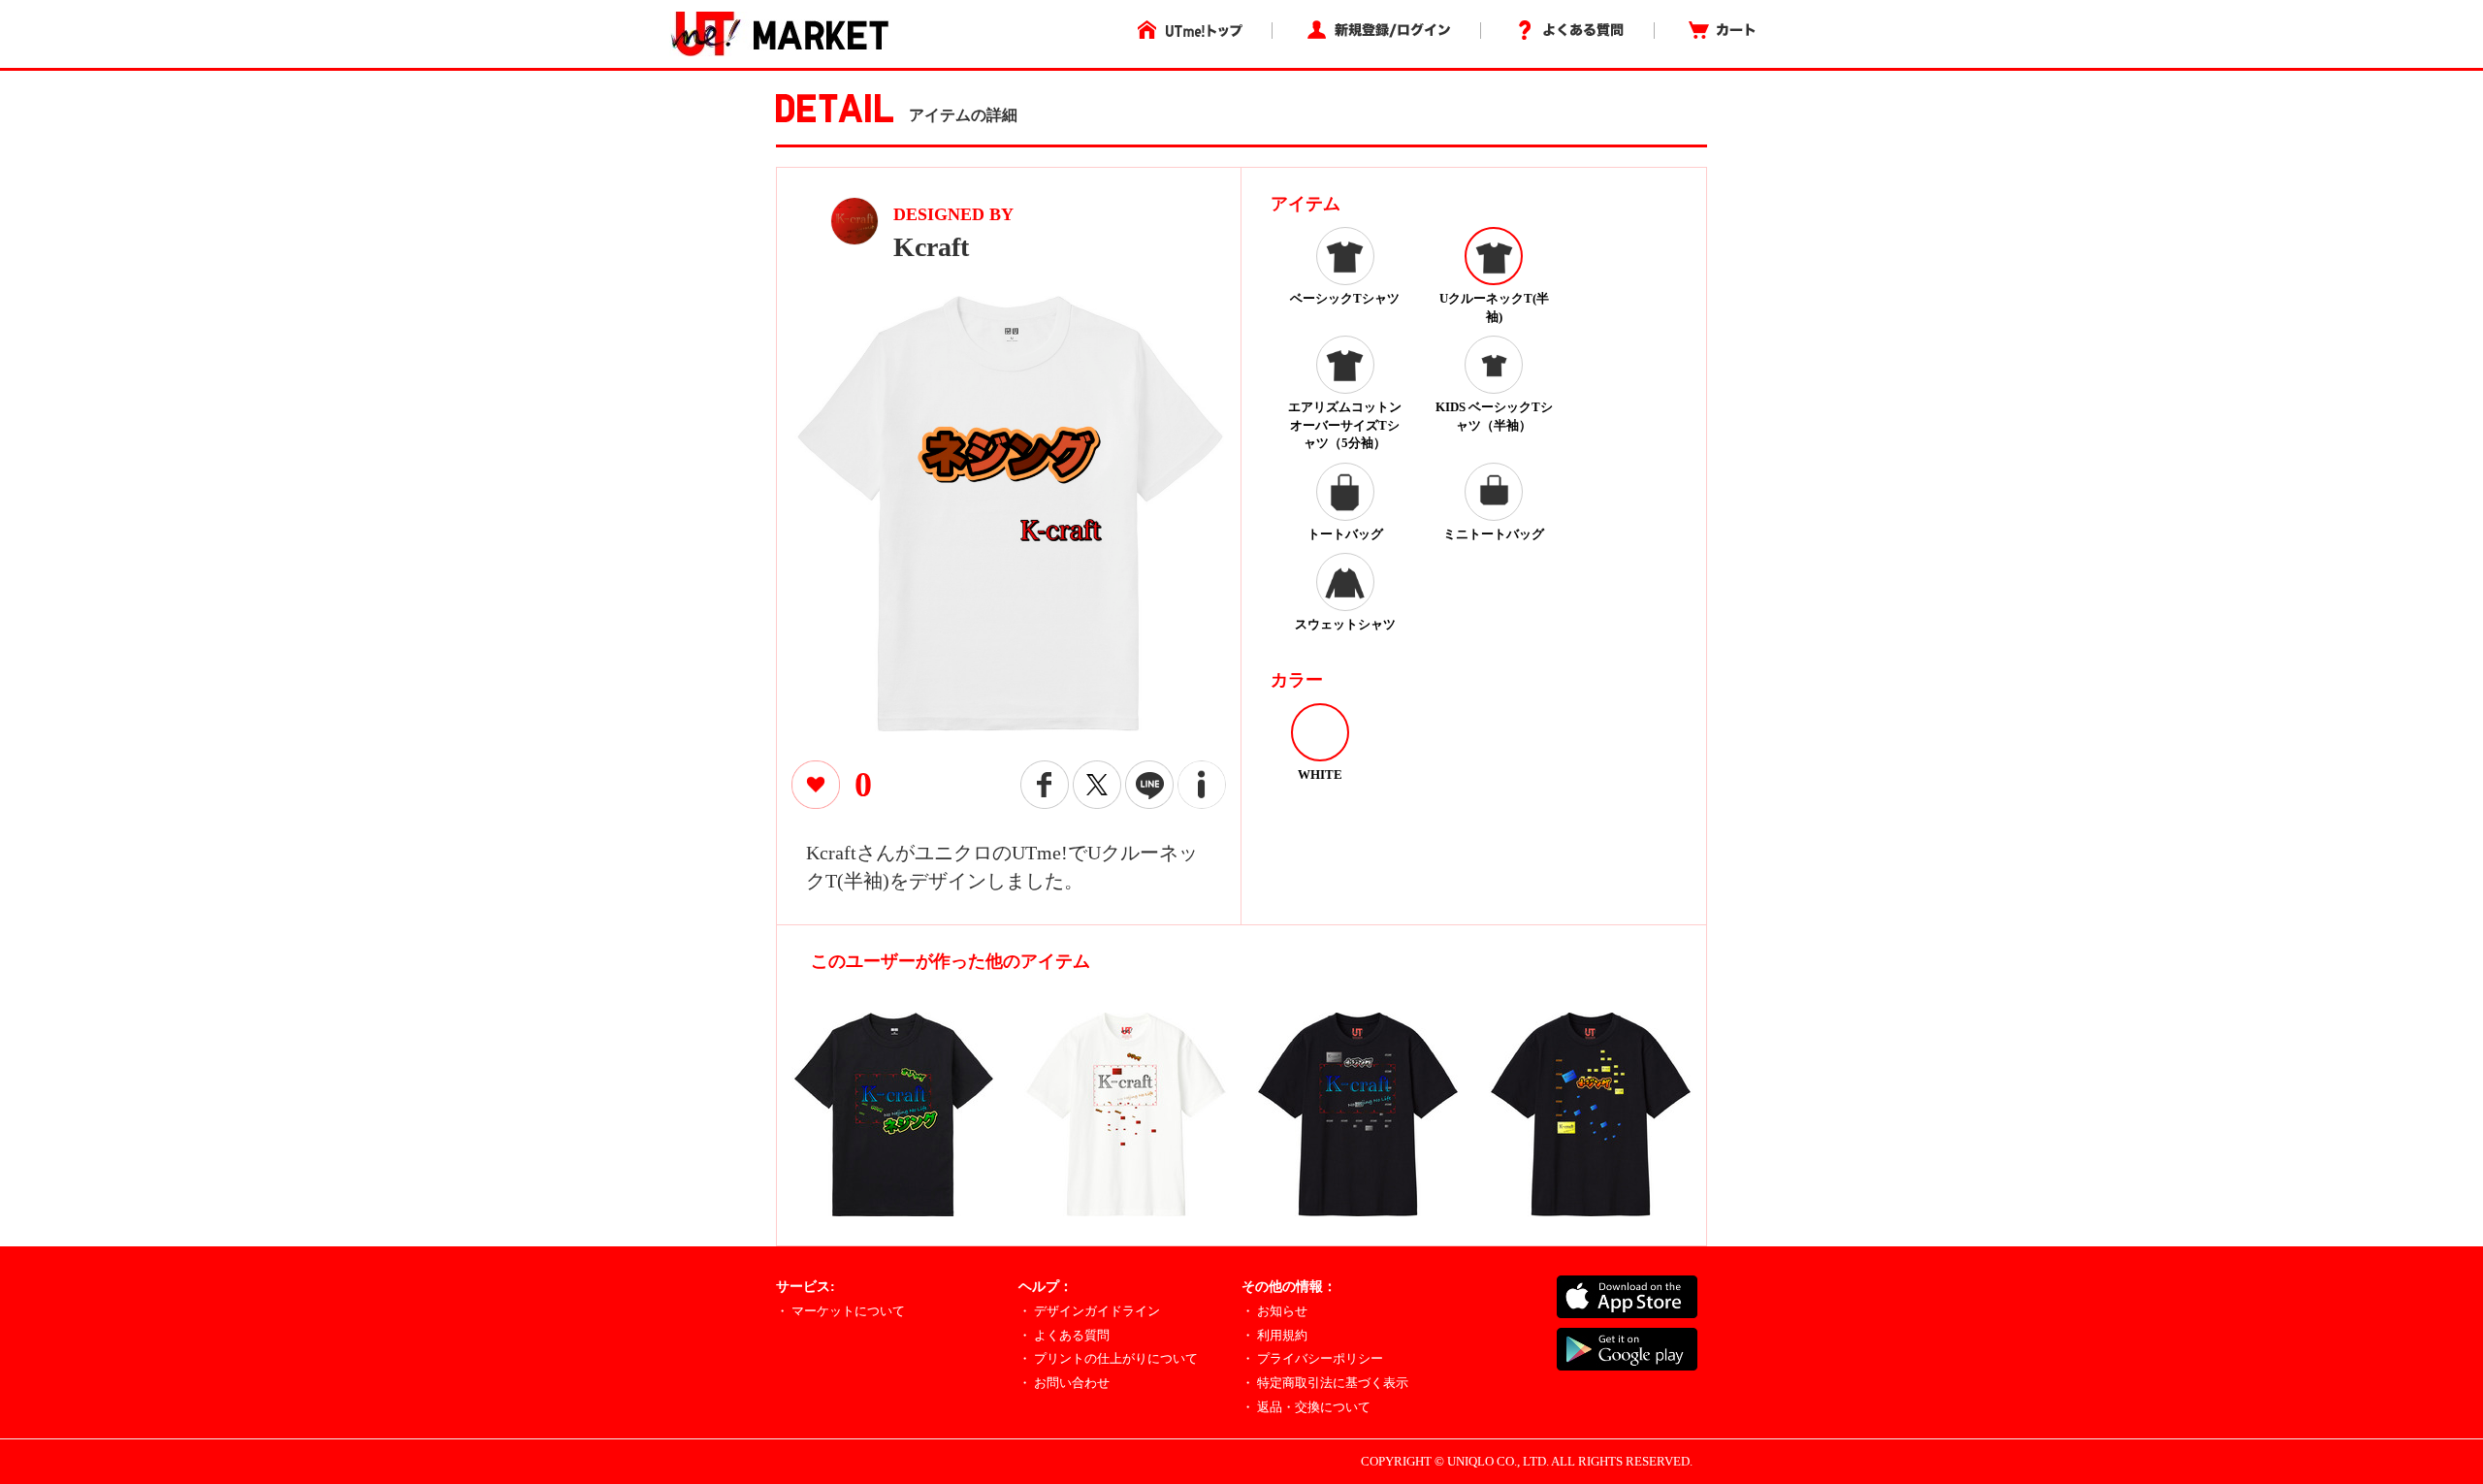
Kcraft (931, 247)
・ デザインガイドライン (1089, 1311)
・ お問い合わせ (1064, 1383)
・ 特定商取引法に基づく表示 (1325, 1383)
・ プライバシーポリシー (1312, 1358)
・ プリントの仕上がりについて (1108, 1358)
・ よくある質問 (1064, 1335)
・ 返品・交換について (1306, 1407)
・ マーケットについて (840, 1311)
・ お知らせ (1274, 1311)
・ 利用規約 (1274, 1335)
